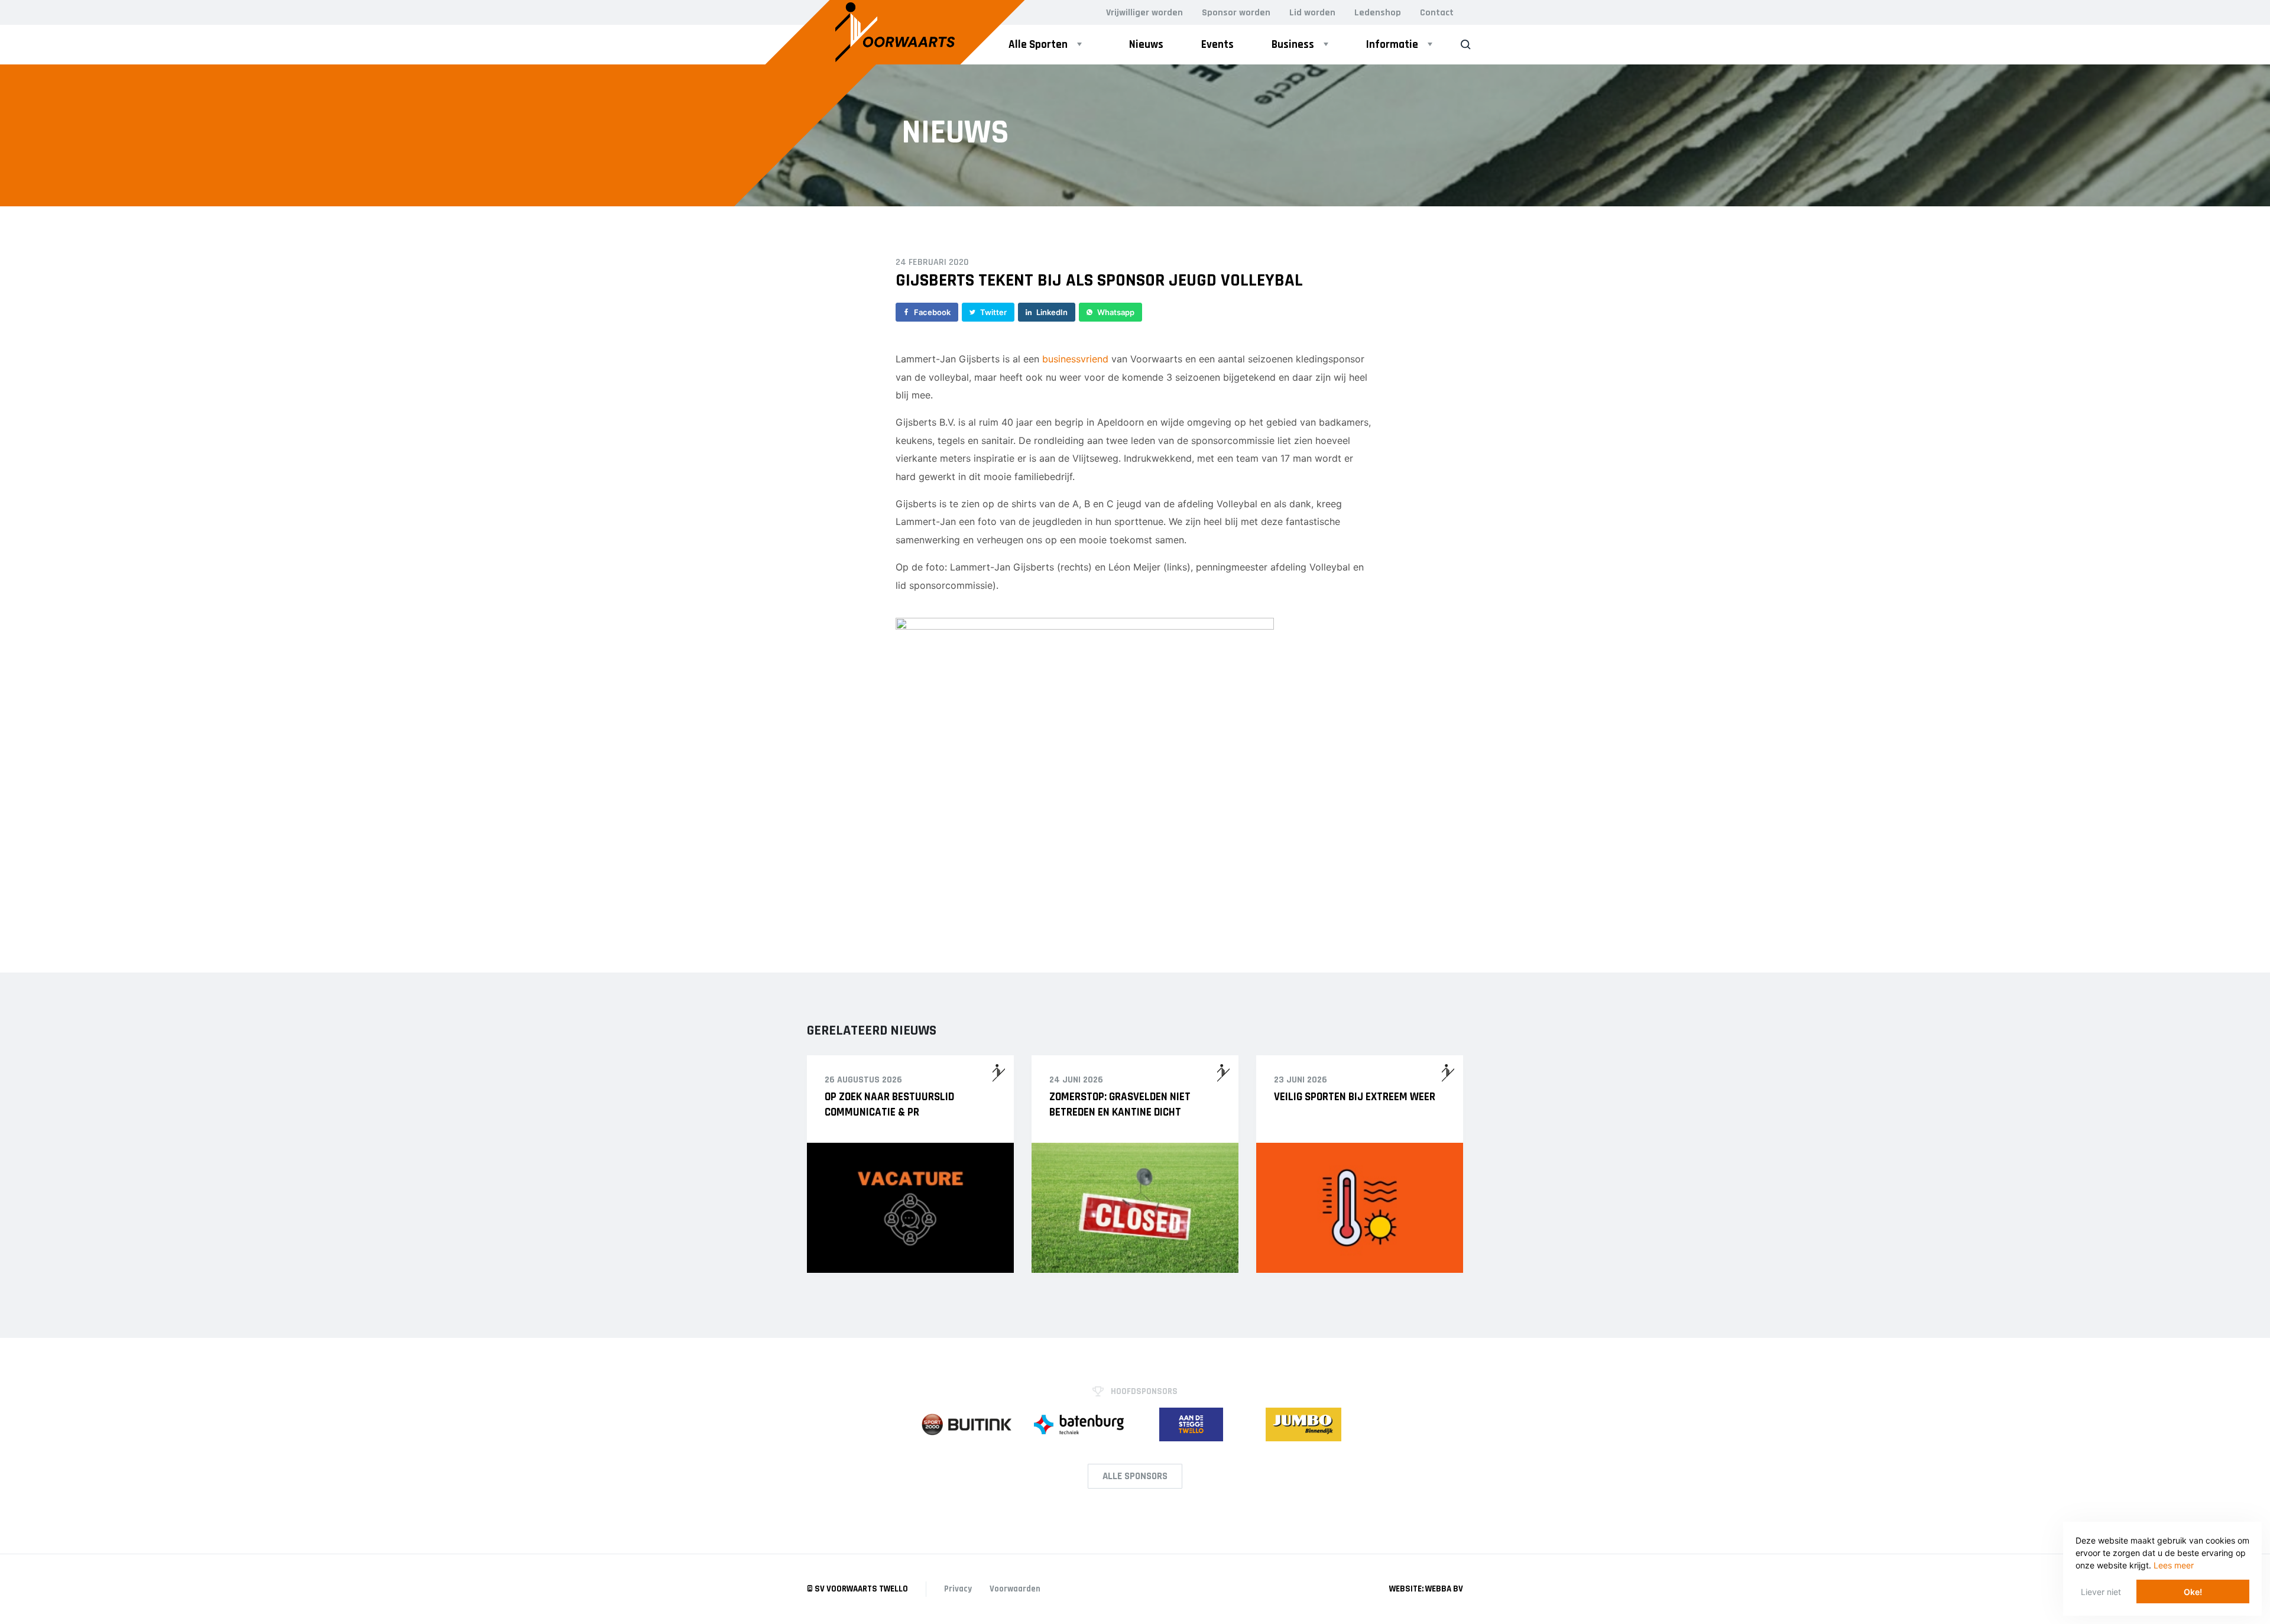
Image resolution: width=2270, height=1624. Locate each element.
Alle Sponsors (1135, 1476)
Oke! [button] (2193, 1592)
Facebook (932, 312)
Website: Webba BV (1426, 1589)
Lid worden (1312, 13)
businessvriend (1075, 359)
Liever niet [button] (2101, 1592)
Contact (1437, 13)
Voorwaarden (1015, 1589)
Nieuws (1146, 45)
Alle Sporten (1038, 45)
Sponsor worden (1236, 13)
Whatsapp (1116, 312)
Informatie (1392, 45)
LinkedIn (1052, 312)
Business (1293, 45)
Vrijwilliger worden (1144, 13)
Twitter (993, 312)
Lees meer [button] (2174, 1565)
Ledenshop (1378, 13)
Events (1217, 45)
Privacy (958, 1589)
